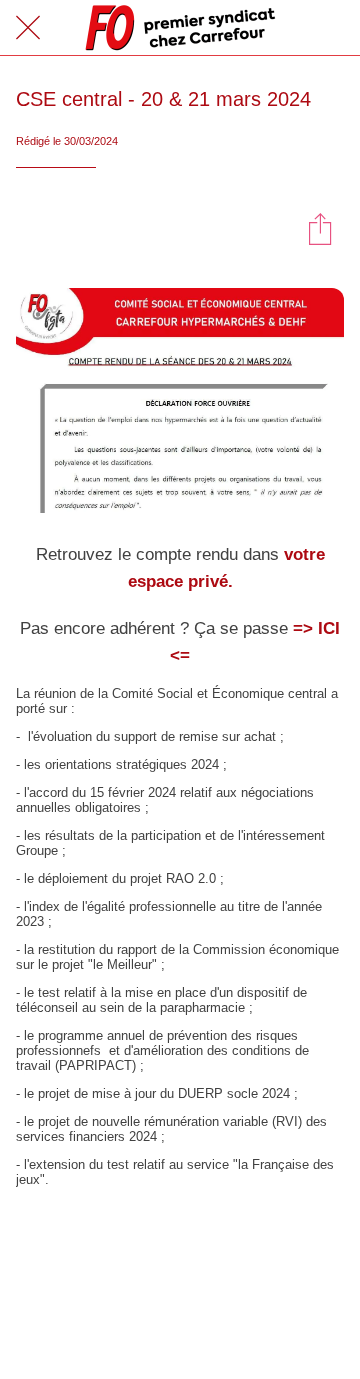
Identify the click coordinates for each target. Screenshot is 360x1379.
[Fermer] (28, 28)
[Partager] (320, 228)
